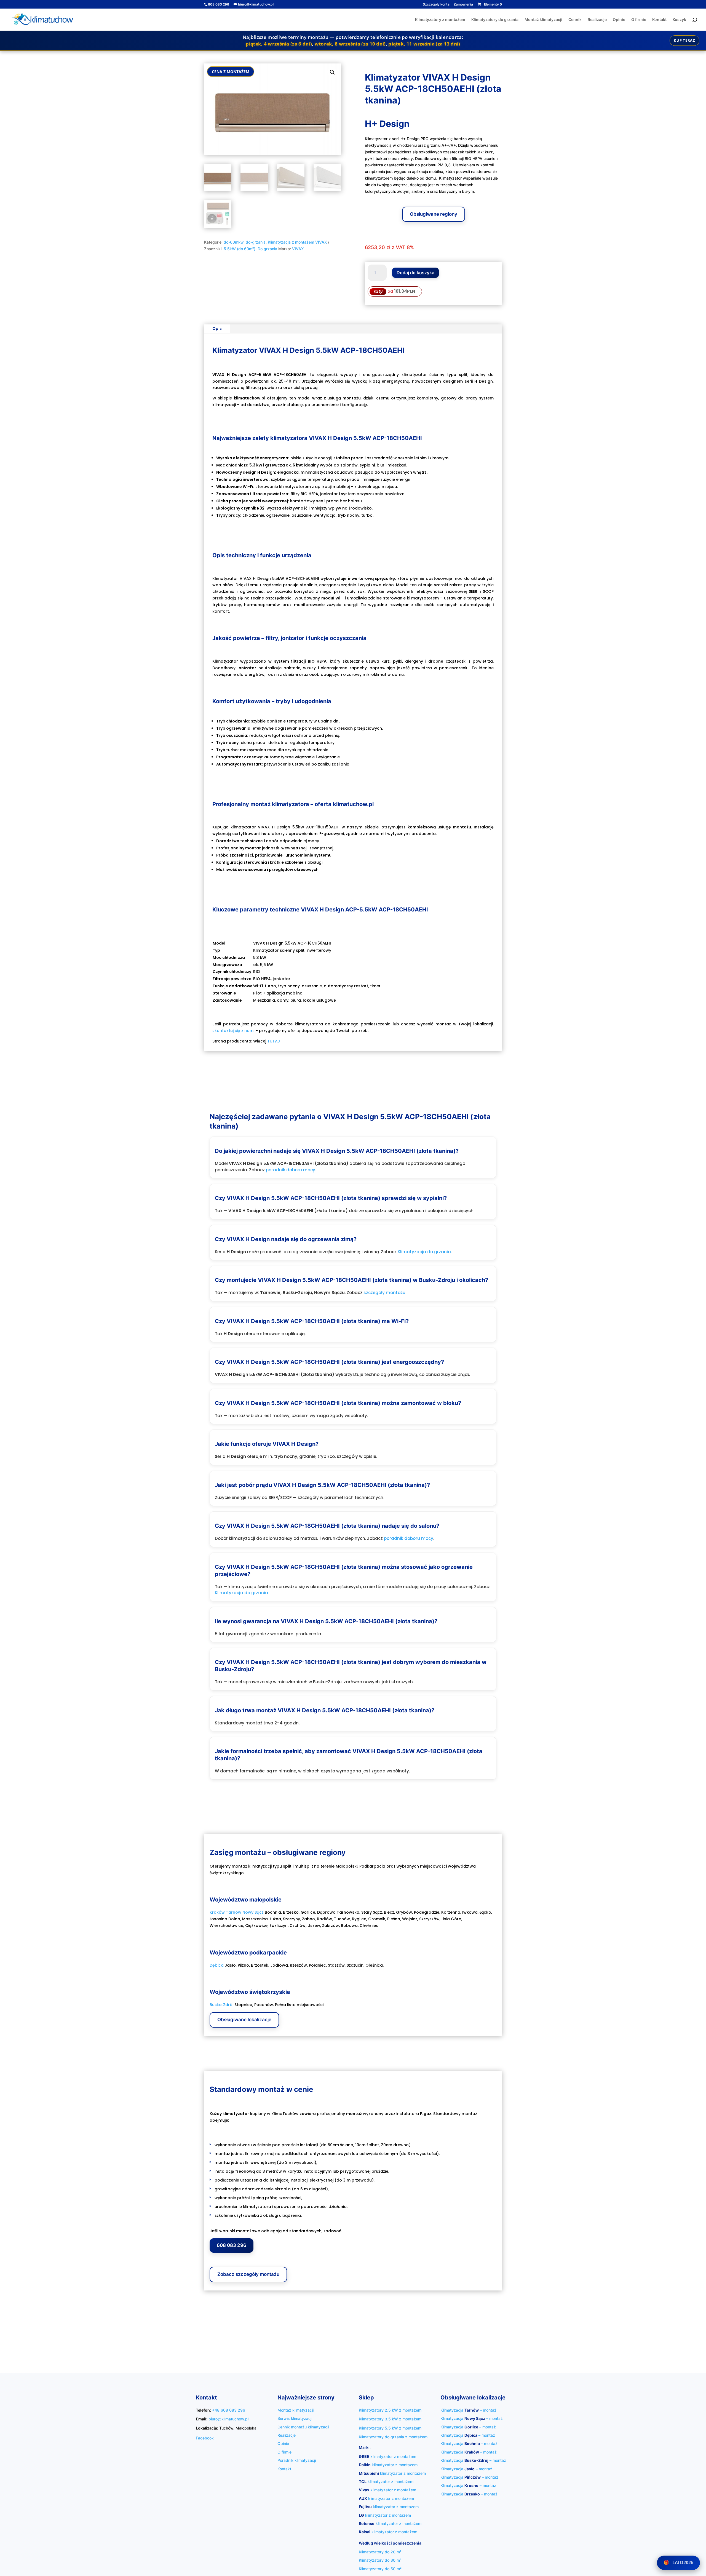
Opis (217, 329)
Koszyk (679, 20)
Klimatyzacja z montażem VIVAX (297, 242)
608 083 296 (232, 2245)
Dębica (217, 1965)
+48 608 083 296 (229, 2410)
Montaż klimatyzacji (543, 20)
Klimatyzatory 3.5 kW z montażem (390, 2419)
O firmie (639, 20)
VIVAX (298, 249)
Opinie (619, 20)
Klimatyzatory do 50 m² (380, 2569)
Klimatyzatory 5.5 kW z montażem (390, 2428)
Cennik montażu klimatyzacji (303, 2427)
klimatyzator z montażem (387, 2456)
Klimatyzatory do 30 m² (380, 2560)
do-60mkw (234, 242)
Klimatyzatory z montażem (440, 20)
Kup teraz (684, 40)
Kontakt (659, 20)
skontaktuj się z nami (233, 1031)
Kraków (217, 1912)
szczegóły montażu (384, 1293)
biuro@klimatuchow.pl (228, 2419)
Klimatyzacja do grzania (424, 1252)
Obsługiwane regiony (434, 214)
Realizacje (597, 20)
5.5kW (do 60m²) (240, 249)
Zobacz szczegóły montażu (248, 2274)
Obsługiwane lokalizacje (244, 2020)
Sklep (366, 2398)
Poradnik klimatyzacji (297, 2460)
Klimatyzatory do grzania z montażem (393, 2437)
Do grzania (267, 249)
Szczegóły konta (436, 5)
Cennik (575, 20)
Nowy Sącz (253, 1912)
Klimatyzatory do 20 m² (380, 2552)
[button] (332, 72)
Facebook (205, 2438)
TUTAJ (274, 1041)
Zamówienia (463, 5)
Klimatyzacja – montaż (468, 2410)
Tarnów (234, 1912)
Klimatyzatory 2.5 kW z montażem (390, 2410)
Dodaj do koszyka (415, 273)
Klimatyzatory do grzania (495, 20)
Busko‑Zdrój (221, 2005)
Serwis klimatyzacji (295, 2418)
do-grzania (256, 242)
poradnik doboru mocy (291, 1170)
